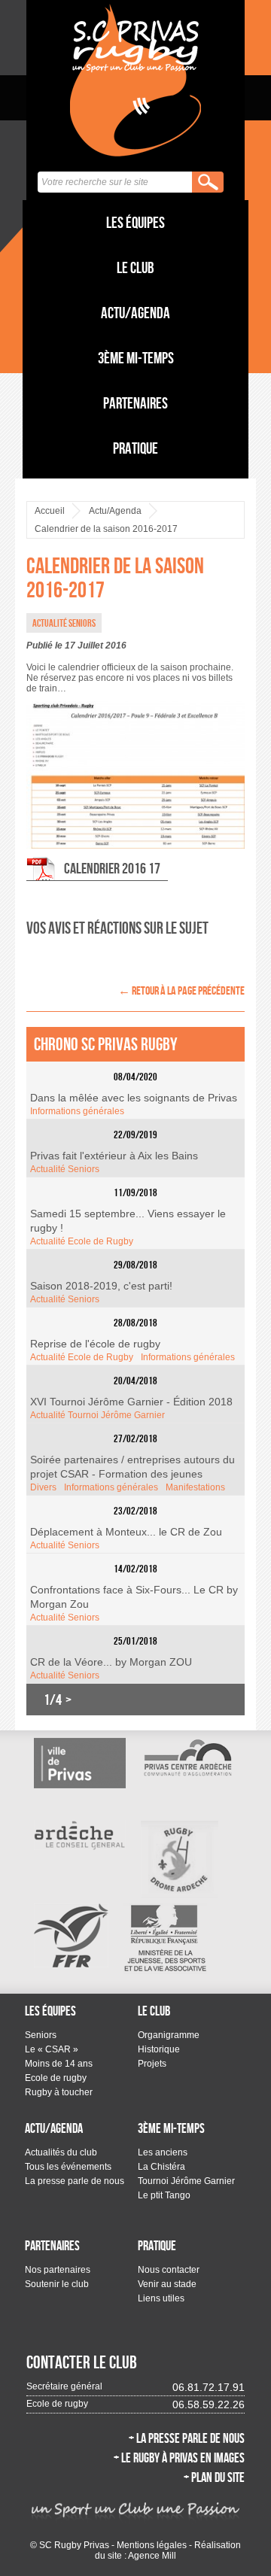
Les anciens (163, 2152)
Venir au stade (167, 2284)
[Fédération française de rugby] (71, 1935)
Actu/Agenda (135, 313)
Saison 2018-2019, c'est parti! (101, 1286)
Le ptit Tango (164, 2195)
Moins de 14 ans (59, 2064)
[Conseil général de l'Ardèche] (80, 1835)
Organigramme (169, 2035)
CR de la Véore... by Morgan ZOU (111, 1662)
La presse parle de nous (75, 2181)
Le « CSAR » (52, 2049)
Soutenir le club (57, 2284)
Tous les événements (68, 2167)
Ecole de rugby (56, 2078)
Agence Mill (152, 2556)
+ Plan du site (214, 2477)
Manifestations (195, 1487)
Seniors (41, 2035)
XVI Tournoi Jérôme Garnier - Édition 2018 (131, 1402)
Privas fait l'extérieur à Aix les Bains (114, 1156)
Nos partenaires (58, 2270)
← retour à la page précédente (181, 990)
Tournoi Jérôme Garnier (186, 2181)
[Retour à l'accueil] (135, 80)
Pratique (135, 448)
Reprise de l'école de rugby (95, 1344)
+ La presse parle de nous (187, 2438)
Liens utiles (161, 2298)
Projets (152, 2064)
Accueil (50, 511)
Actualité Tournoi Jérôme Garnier (97, 1415)
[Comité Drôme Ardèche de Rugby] (180, 1859)
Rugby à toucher (59, 2092)
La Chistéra (161, 2167)
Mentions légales (152, 2545)
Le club (135, 267)
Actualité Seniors (65, 1169)
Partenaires (135, 403)
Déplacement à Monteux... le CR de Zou (126, 1532)
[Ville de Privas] (80, 1763)
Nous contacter (169, 2270)
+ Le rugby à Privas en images (179, 2458)
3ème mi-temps (136, 358)
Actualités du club (61, 2152)
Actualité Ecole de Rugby (82, 1241)
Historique (159, 2049)
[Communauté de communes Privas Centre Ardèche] (187, 1757)
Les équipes (135, 222)
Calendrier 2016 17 (112, 868)
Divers (43, 1487)
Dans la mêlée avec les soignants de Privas (134, 1098)
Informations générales (77, 1111)
